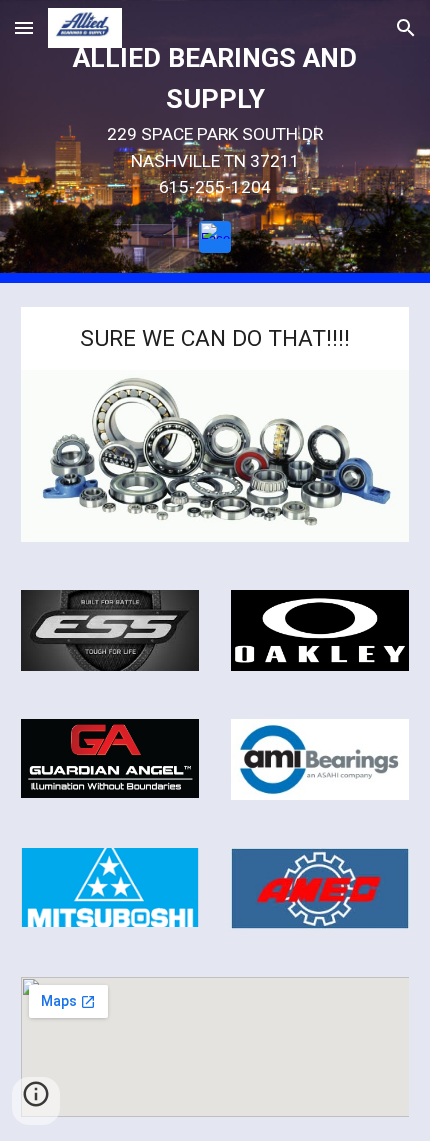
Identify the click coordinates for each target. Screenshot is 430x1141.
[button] (24, 27)
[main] (215, 119)
